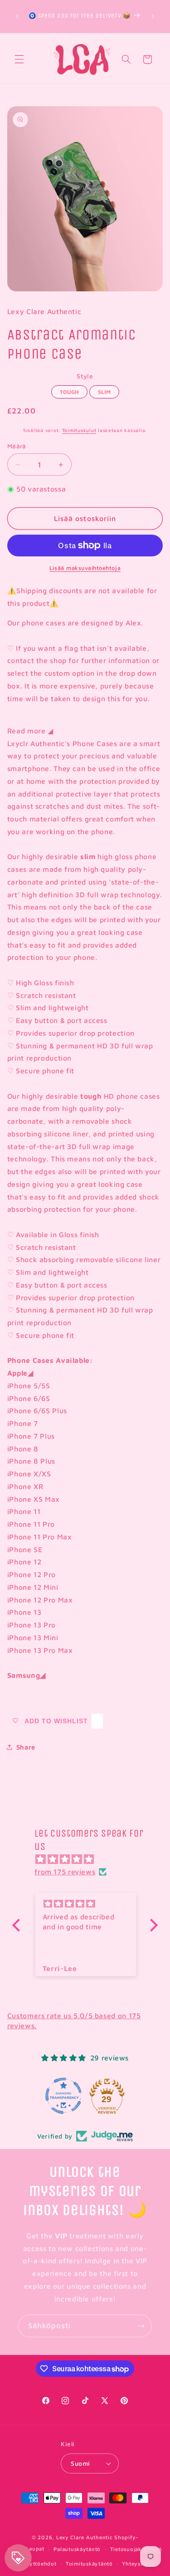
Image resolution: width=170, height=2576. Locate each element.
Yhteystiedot (139, 2564)
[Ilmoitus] (153, 16)
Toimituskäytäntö (89, 2564)
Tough (69, 390)
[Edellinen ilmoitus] (17, 16)
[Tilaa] (141, 2326)
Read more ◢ (30, 731)
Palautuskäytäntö (77, 2549)
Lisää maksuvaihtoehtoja (85, 568)
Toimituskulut (79, 430)
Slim (104, 390)
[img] (90, 1859)
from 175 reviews (65, 1872)
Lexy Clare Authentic (85, 2537)
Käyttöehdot (39, 2564)
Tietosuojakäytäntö (136, 2549)
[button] (19, 59)
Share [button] (26, 1747)
